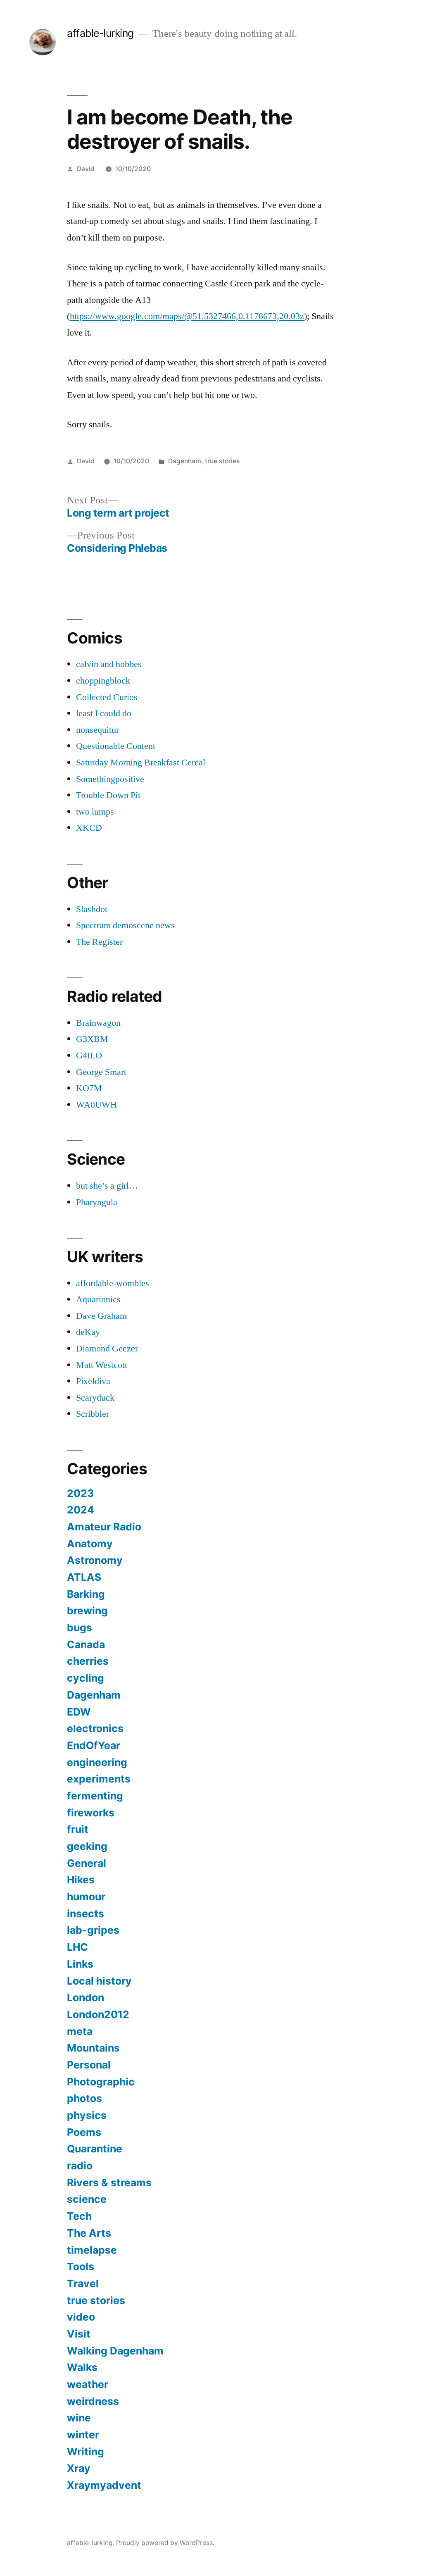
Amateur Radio (104, 1527)
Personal (89, 2065)
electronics (95, 1728)
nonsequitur (97, 730)
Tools (81, 2266)
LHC (77, 1947)
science (87, 2199)
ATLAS (84, 1577)
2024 (81, 1510)
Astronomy (95, 1560)
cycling (86, 1678)
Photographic (101, 2082)
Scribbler (93, 1414)
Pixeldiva (93, 1381)
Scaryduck (95, 1398)
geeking (87, 1846)
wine (79, 2418)
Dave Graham (101, 1316)
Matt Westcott (102, 1365)
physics (87, 2115)
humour (86, 1897)
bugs (80, 1628)
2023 (80, 1493)
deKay (88, 1332)
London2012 (98, 2014)
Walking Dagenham (115, 2351)
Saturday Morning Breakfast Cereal (141, 763)
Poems (84, 2132)
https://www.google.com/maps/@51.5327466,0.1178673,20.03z (187, 316)
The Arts (89, 2233)
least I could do (104, 713)
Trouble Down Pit (108, 795)
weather (88, 2384)
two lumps (95, 812)
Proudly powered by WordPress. (165, 2543)
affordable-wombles (113, 1283)
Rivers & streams (109, 2183)
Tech (79, 2216)
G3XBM (92, 1039)
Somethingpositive (110, 779)
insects (86, 1914)
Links (80, 1964)
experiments (99, 1779)
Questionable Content (116, 746)
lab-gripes (93, 1930)
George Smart (101, 1072)
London (86, 1997)
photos (84, 2098)
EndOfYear (94, 1745)
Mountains (93, 2048)
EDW (79, 1712)
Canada (86, 1644)
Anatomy (90, 1544)
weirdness (93, 2401)
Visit (79, 2334)
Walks (82, 2367)
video (81, 2317)
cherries (88, 1661)
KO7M (89, 1088)
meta (80, 2031)
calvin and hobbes (109, 664)
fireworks (91, 1813)
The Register (99, 942)
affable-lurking (100, 33)
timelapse (92, 2250)
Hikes (81, 1880)
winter (83, 2435)
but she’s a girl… (107, 1186)
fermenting (95, 1796)
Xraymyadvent (104, 2485)
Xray (79, 2468)
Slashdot (92, 909)
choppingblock (103, 681)
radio (80, 2166)
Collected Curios (107, 697)
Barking (86, 1594)
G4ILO (89, 1056)
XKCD (89, 828)
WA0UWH (96, 1105)
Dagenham (185, 461)
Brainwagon (98, 1023)
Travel (83, 2283)
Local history (99, 1981)
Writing (86, 2452)
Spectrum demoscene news (125, 925)
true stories (222, 461)
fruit (78, 1829)
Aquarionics (98, 1299)
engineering (97, 1762)
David (86, 169)
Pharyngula (97, 1202)
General (87, 1863)
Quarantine (95, 2149)
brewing (87, 1611)
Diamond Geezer (107, 1349)
